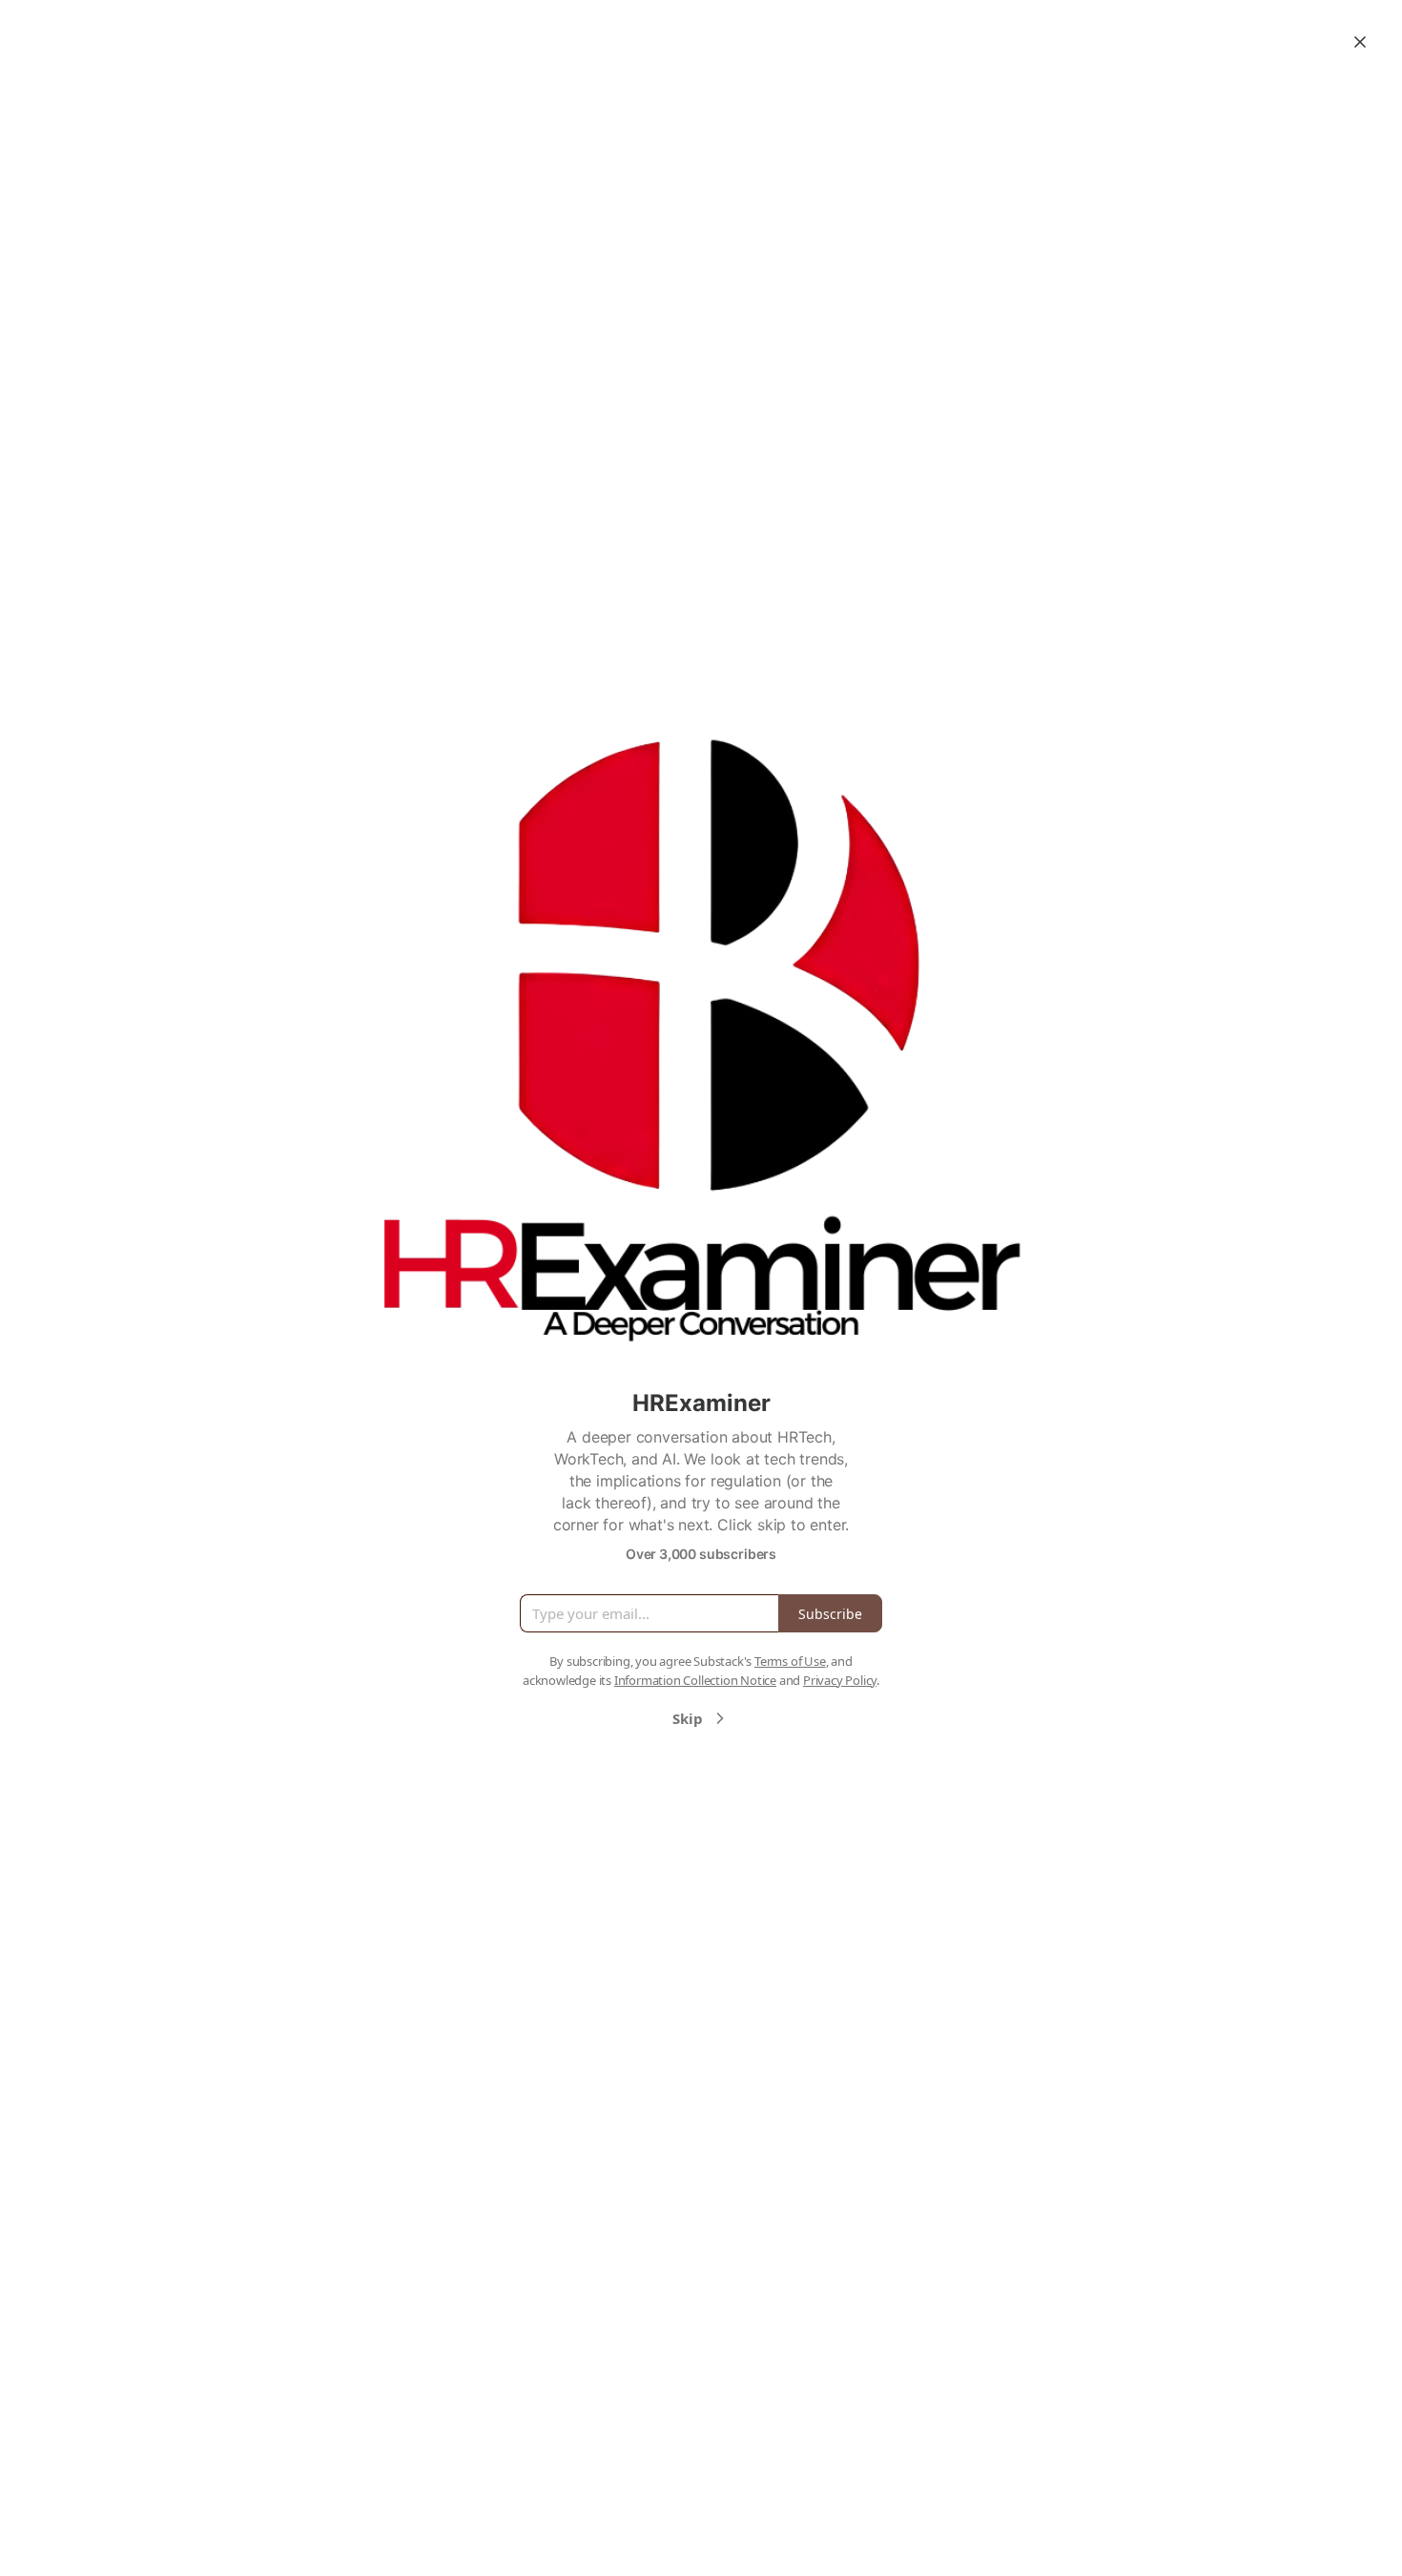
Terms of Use (790, 1661)
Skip (688, 1718)
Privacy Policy (840, 1680)
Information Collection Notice (695, 1680)
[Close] (1360, 42)
